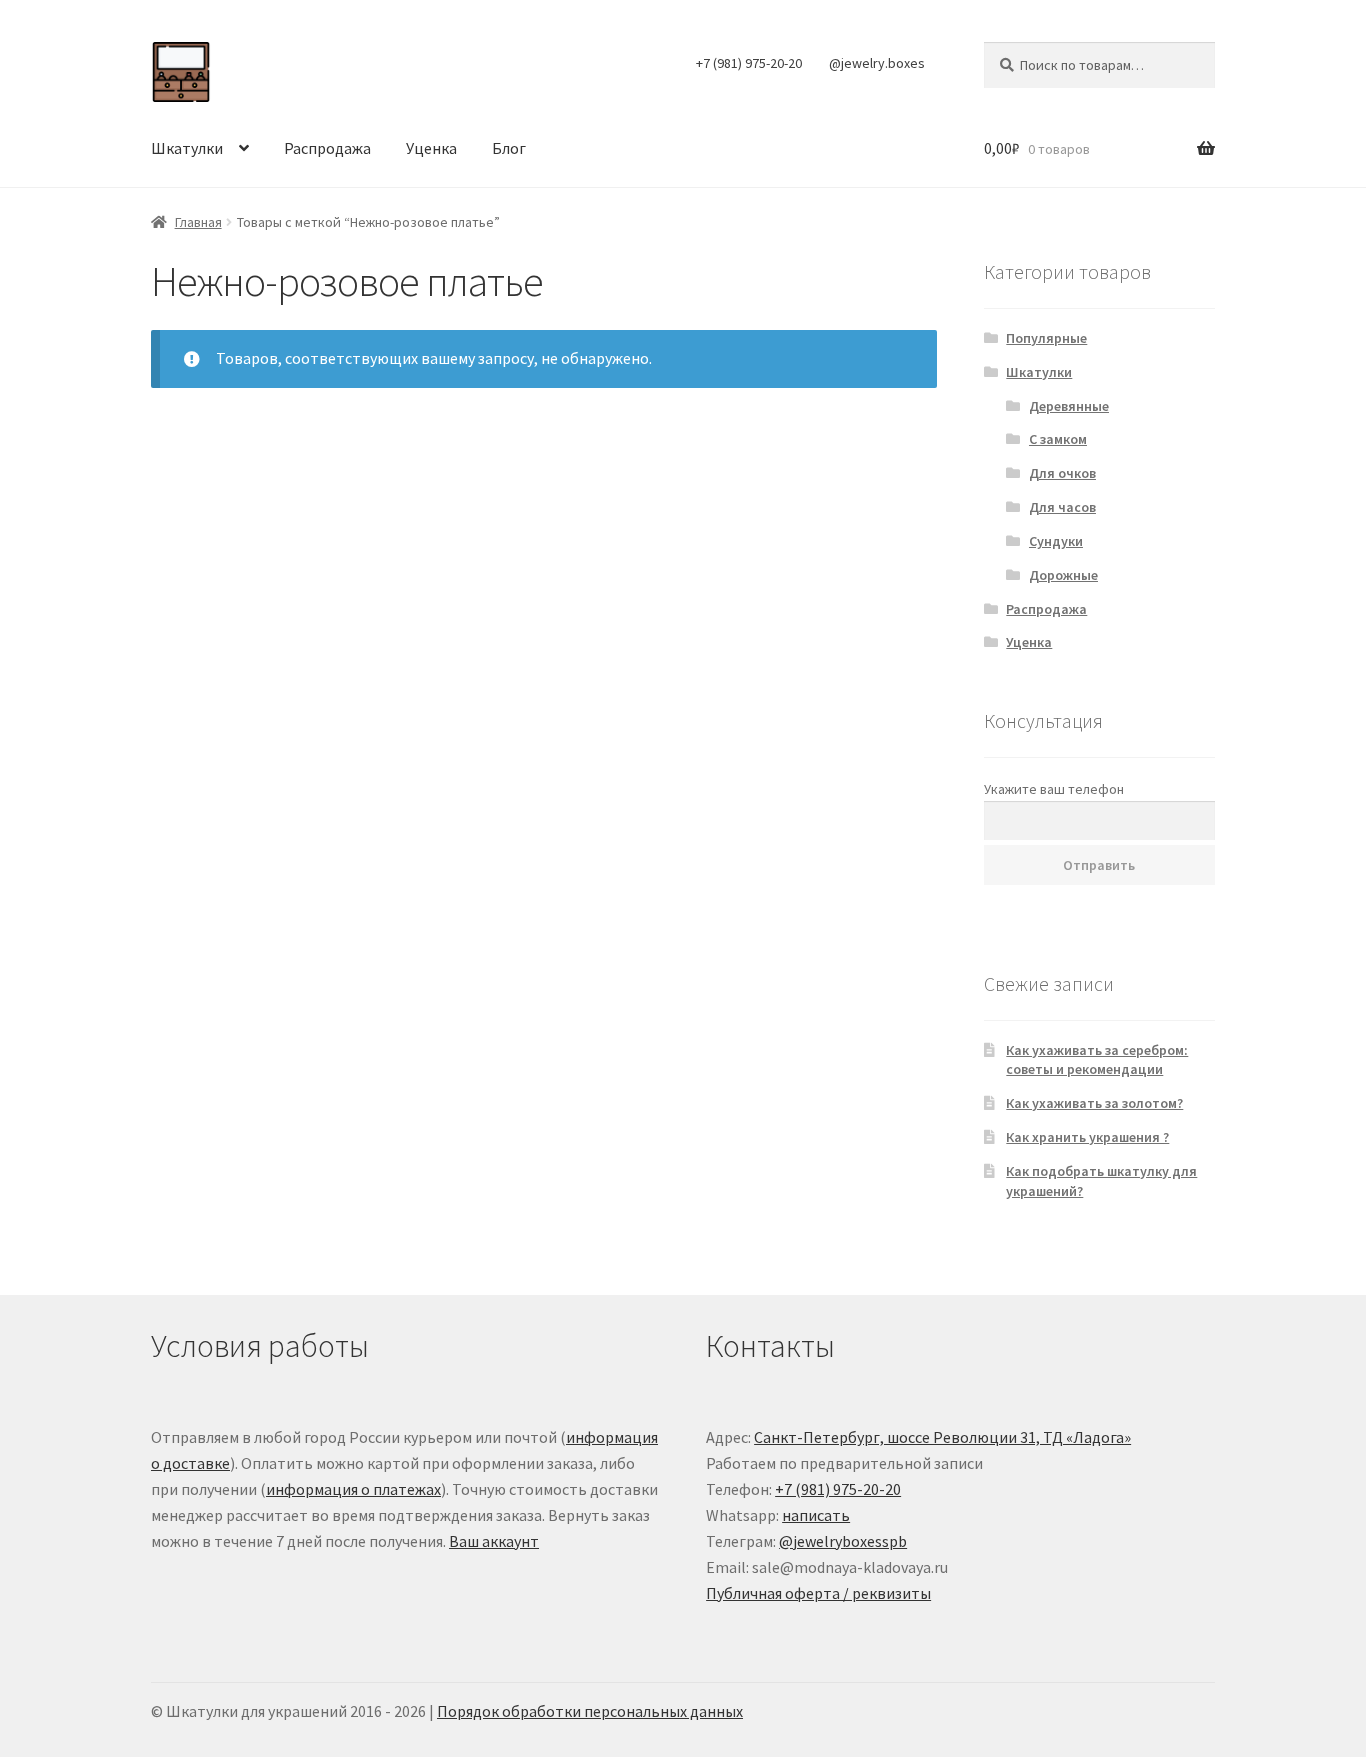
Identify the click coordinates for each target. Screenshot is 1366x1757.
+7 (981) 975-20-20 (749, 63)
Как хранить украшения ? (1087, 1137)
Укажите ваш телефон (1054, 789)
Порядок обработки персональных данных (590, 1711)
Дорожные (1063, 575)
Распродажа (327, 148)
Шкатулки (187, 148)
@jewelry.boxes (877, 63)
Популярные (1046, 338)
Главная (198, 222)
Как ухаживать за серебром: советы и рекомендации (1097, 1060)
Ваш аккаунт (494, 1541)
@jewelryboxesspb (843, 1541)
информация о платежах (353, 1489)
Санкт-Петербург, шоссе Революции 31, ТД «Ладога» (942, 1437)
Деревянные (1069, 406)
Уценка (431, 148)
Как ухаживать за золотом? (1094, 1103)
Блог (509, 148)
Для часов (1062, 507)
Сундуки (1056, 541)
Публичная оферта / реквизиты (818, 1593)
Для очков (1062, 473)
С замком (1058, 439)
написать (816, 1515)
